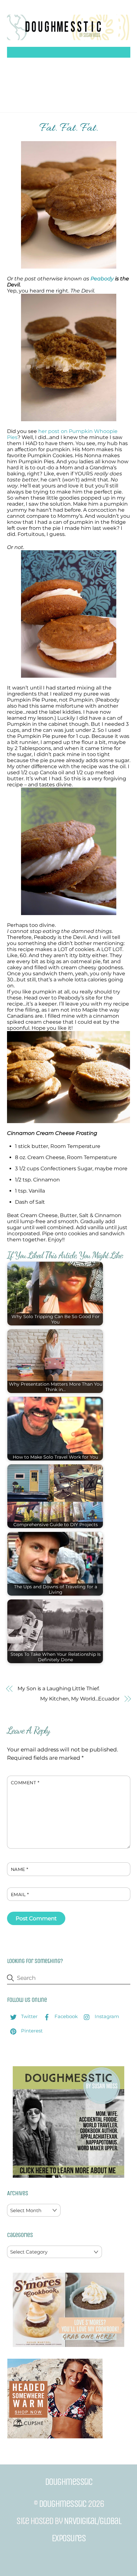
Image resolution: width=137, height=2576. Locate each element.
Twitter (29, 2016)
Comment (25, 1783)
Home (24, 63)
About (50, 63)
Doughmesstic (63, 2504)
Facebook (65, 2016)
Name (20, 1869)
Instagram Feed (81, 74)
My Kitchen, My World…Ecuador (80, 1699)
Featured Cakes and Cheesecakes (69, 97)
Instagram (106, 2016)
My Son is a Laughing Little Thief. (58, 1688)
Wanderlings (35, 86)
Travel (41, 74)
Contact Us (78, 86)
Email (20, 1894)
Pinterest (31, 2031)
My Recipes (95, 63)
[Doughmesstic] (69, 37)
